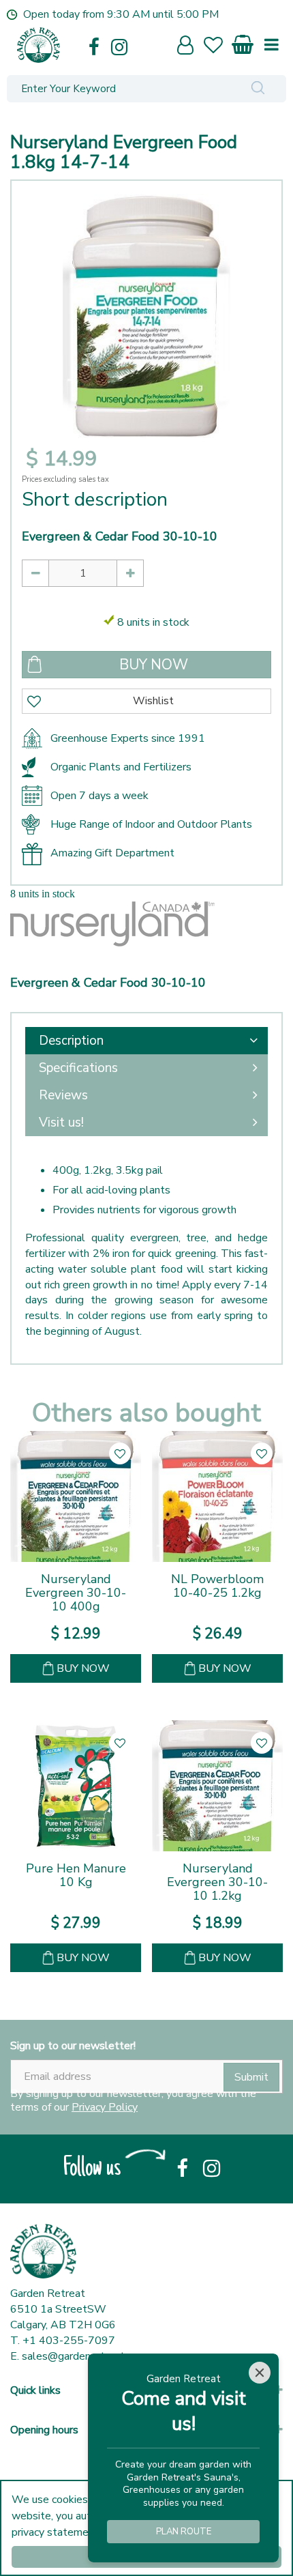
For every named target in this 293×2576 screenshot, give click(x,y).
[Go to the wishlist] (219, 47)
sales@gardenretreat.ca (79, 2356)
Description (71, 1041)
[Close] (260, 2373)
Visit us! (61, 1123)
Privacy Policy (105, 2107)
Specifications (78, 1068)
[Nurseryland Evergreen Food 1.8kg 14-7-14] (146, 316)
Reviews (63, 1095)
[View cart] (243, 42)
